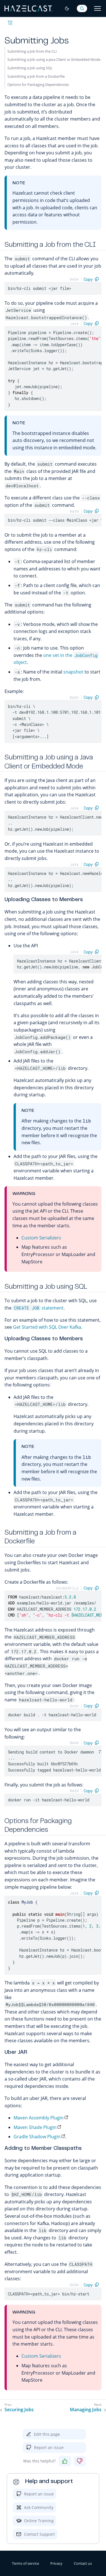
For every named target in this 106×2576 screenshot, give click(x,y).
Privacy (56, 2563)
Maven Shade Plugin (35, 2127)
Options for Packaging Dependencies (38, 85)
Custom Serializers (41, 1238)
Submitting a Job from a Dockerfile (36, 76)
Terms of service (25, 2563)
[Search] (82, 8)
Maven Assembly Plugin (39, 2118)
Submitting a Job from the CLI (32, 51)
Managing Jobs (86, 2410)
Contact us (83, 2563)
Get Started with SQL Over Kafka (47, 1327)
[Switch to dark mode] (67, 8)
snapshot (73, 672)
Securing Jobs (19, 2410)
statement (39, 1308)
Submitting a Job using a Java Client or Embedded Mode (54, 59)
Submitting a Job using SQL (30, 68)
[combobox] (82, 8)
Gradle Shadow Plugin (37, 2137)
